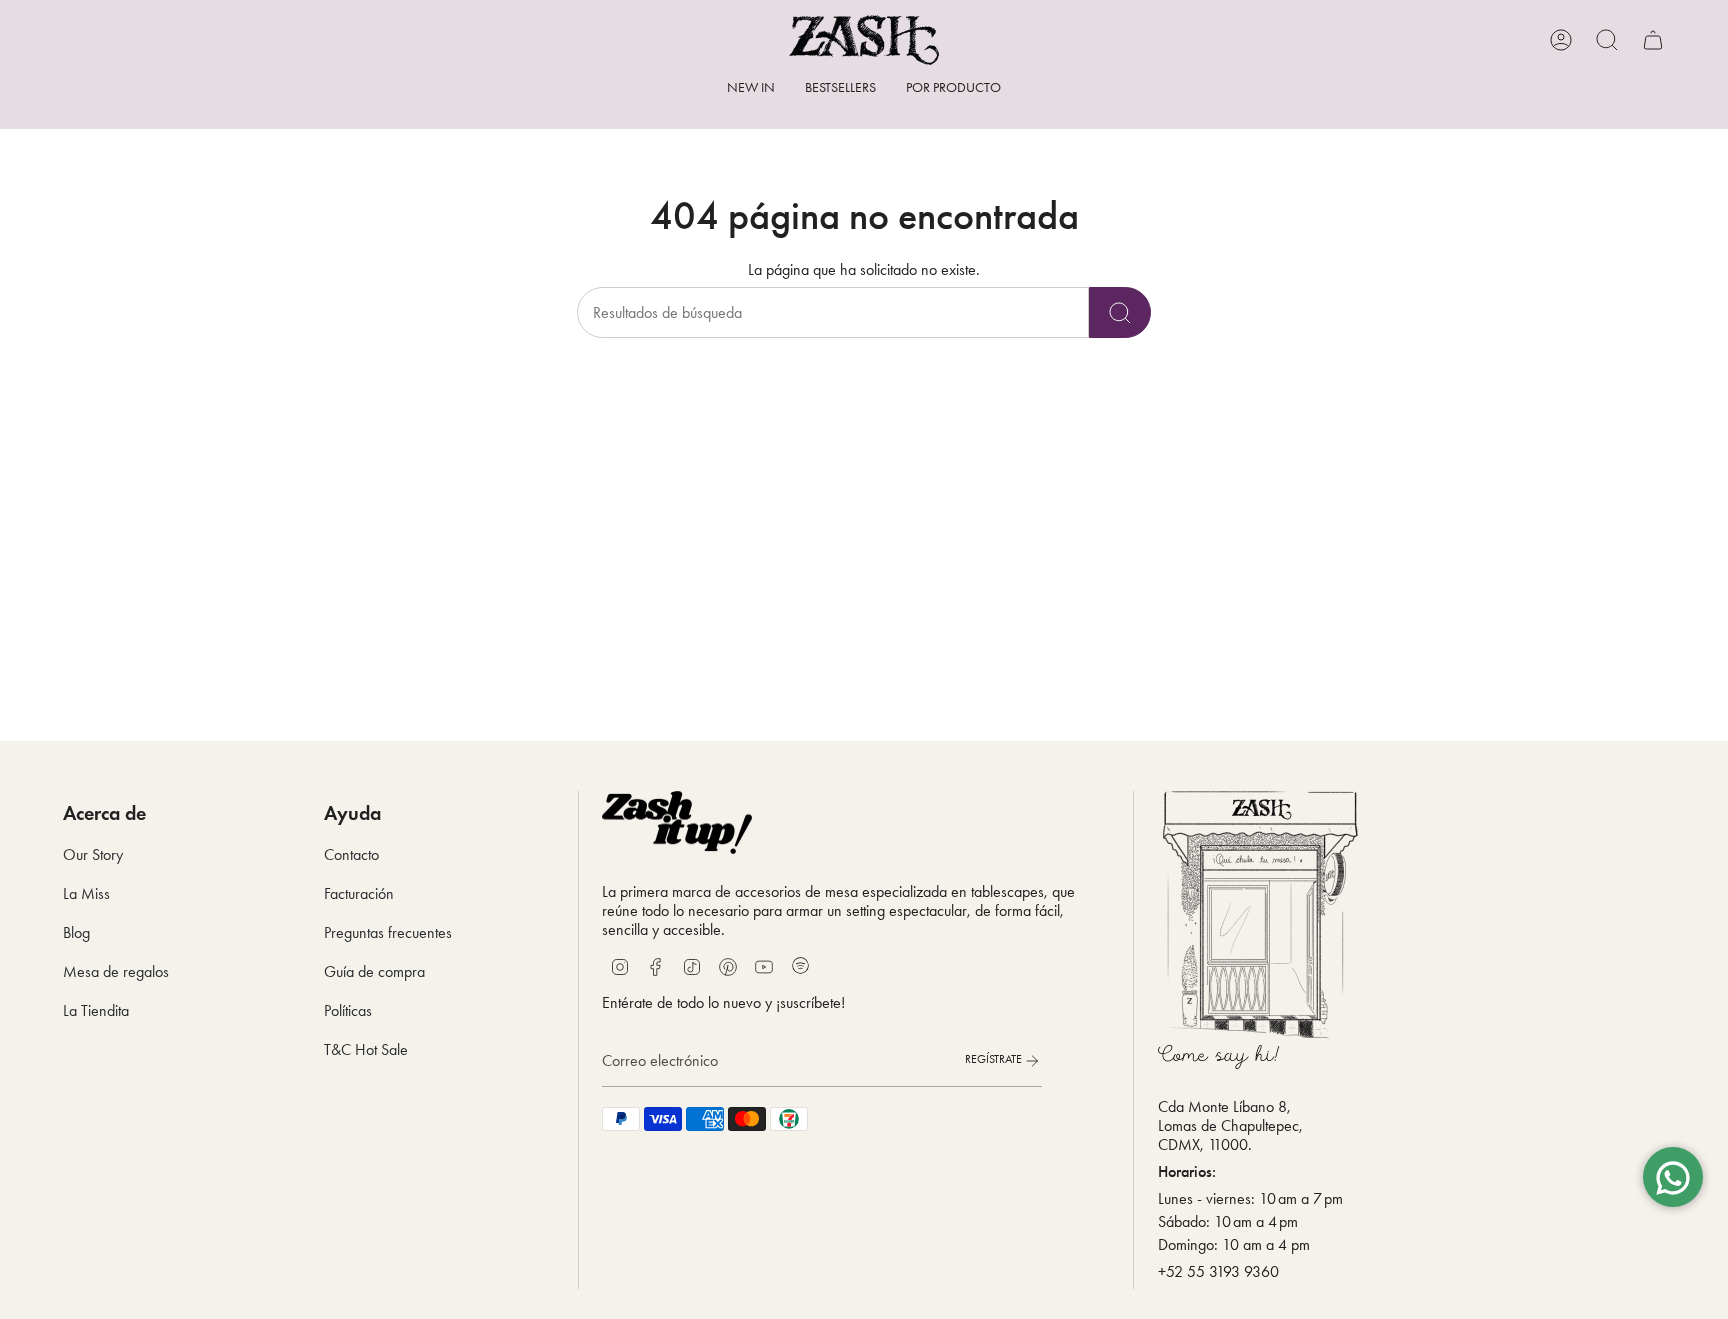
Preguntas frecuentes (388, 932)
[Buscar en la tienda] (1120, 312)
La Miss (86, 893)
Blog (76, 932)
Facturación (359, 893)
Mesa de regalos (116, 971)
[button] (953, 89)
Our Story (93, 854)
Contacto (351, 854)
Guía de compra (374, 971)
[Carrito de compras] (1653, 40)
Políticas (348, 1010)
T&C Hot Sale (366, 1049)
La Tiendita (96, 1010)
